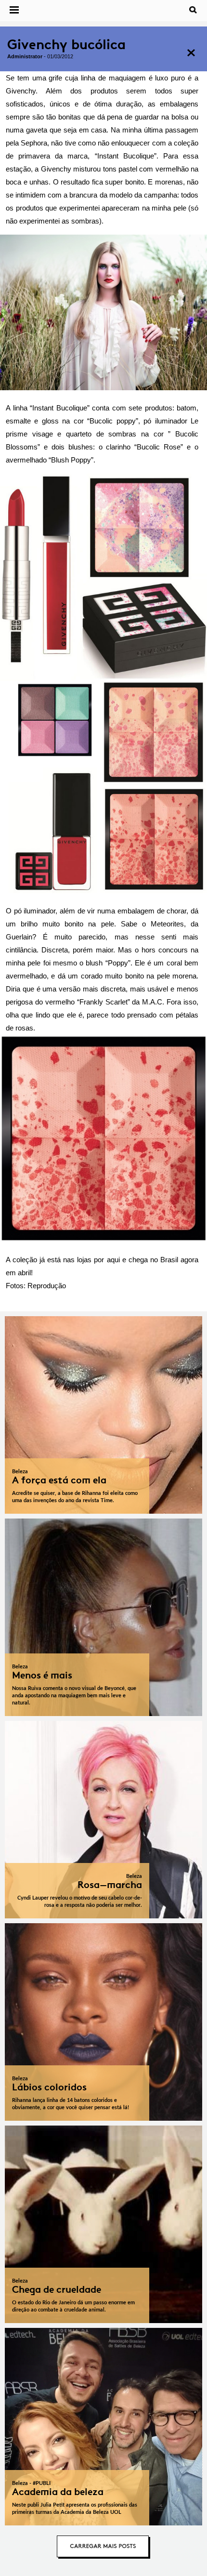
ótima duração (116, 104)
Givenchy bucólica (66, 45)
